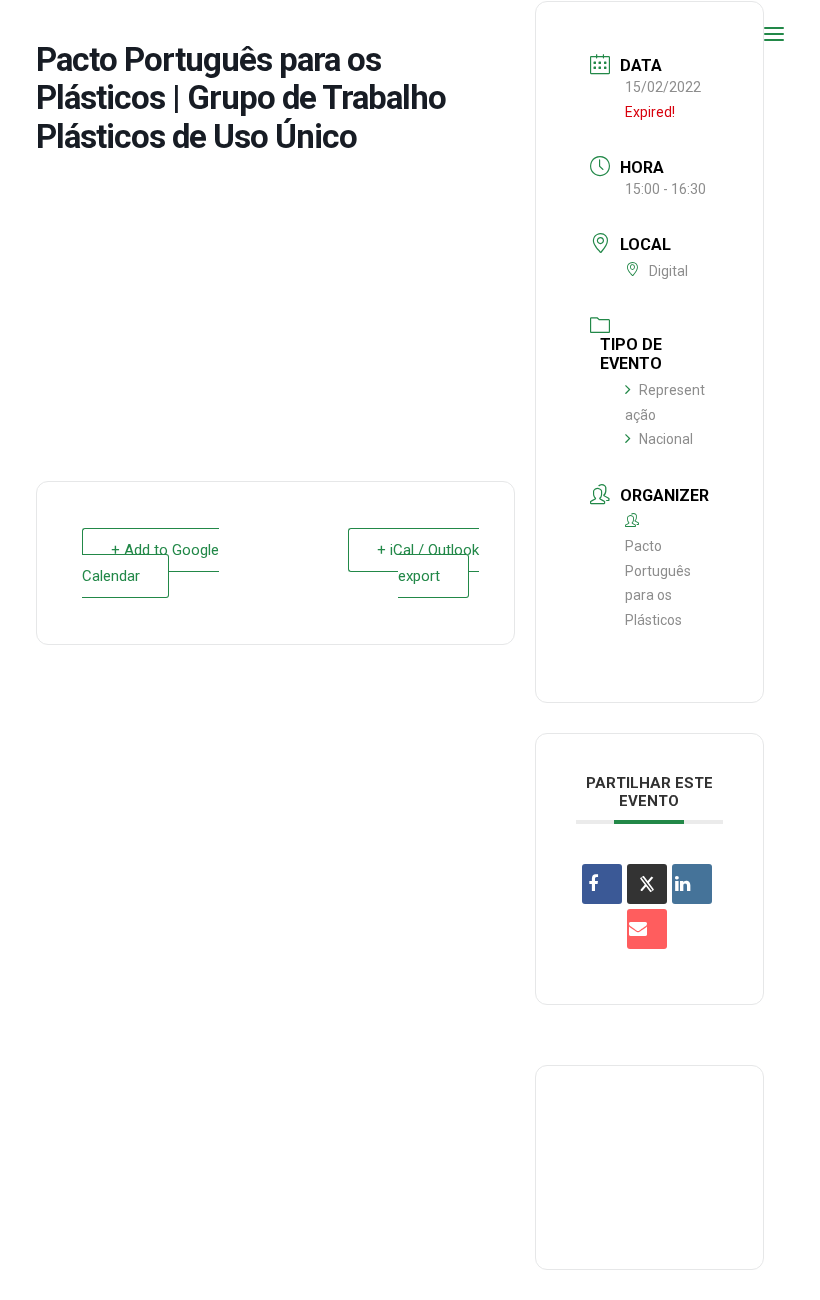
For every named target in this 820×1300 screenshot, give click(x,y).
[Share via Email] (647, 929)
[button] (774, 34)
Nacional (666, 439)
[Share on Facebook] (602, 884)
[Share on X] (647, 884)
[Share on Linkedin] (692, 884)
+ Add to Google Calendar (150, 563)
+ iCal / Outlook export (428, 563)
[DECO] (59, 34)
